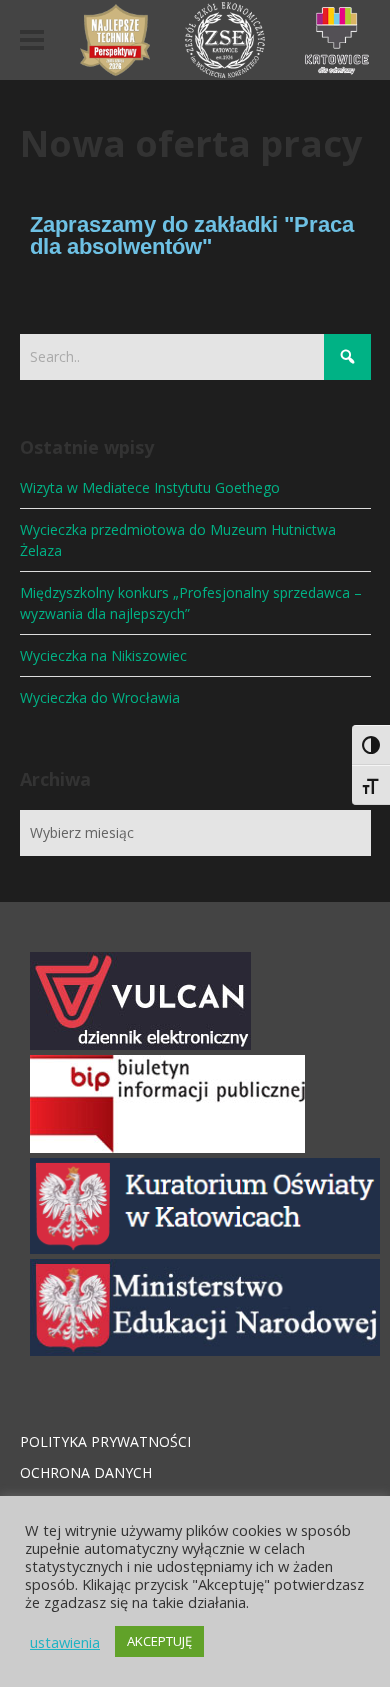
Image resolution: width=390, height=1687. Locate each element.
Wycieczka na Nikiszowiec (103, 655)
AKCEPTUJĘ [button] (159, 1641)
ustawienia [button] (65, 1642)
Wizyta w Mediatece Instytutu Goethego (150, 487)
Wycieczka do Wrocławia (100, 697)
